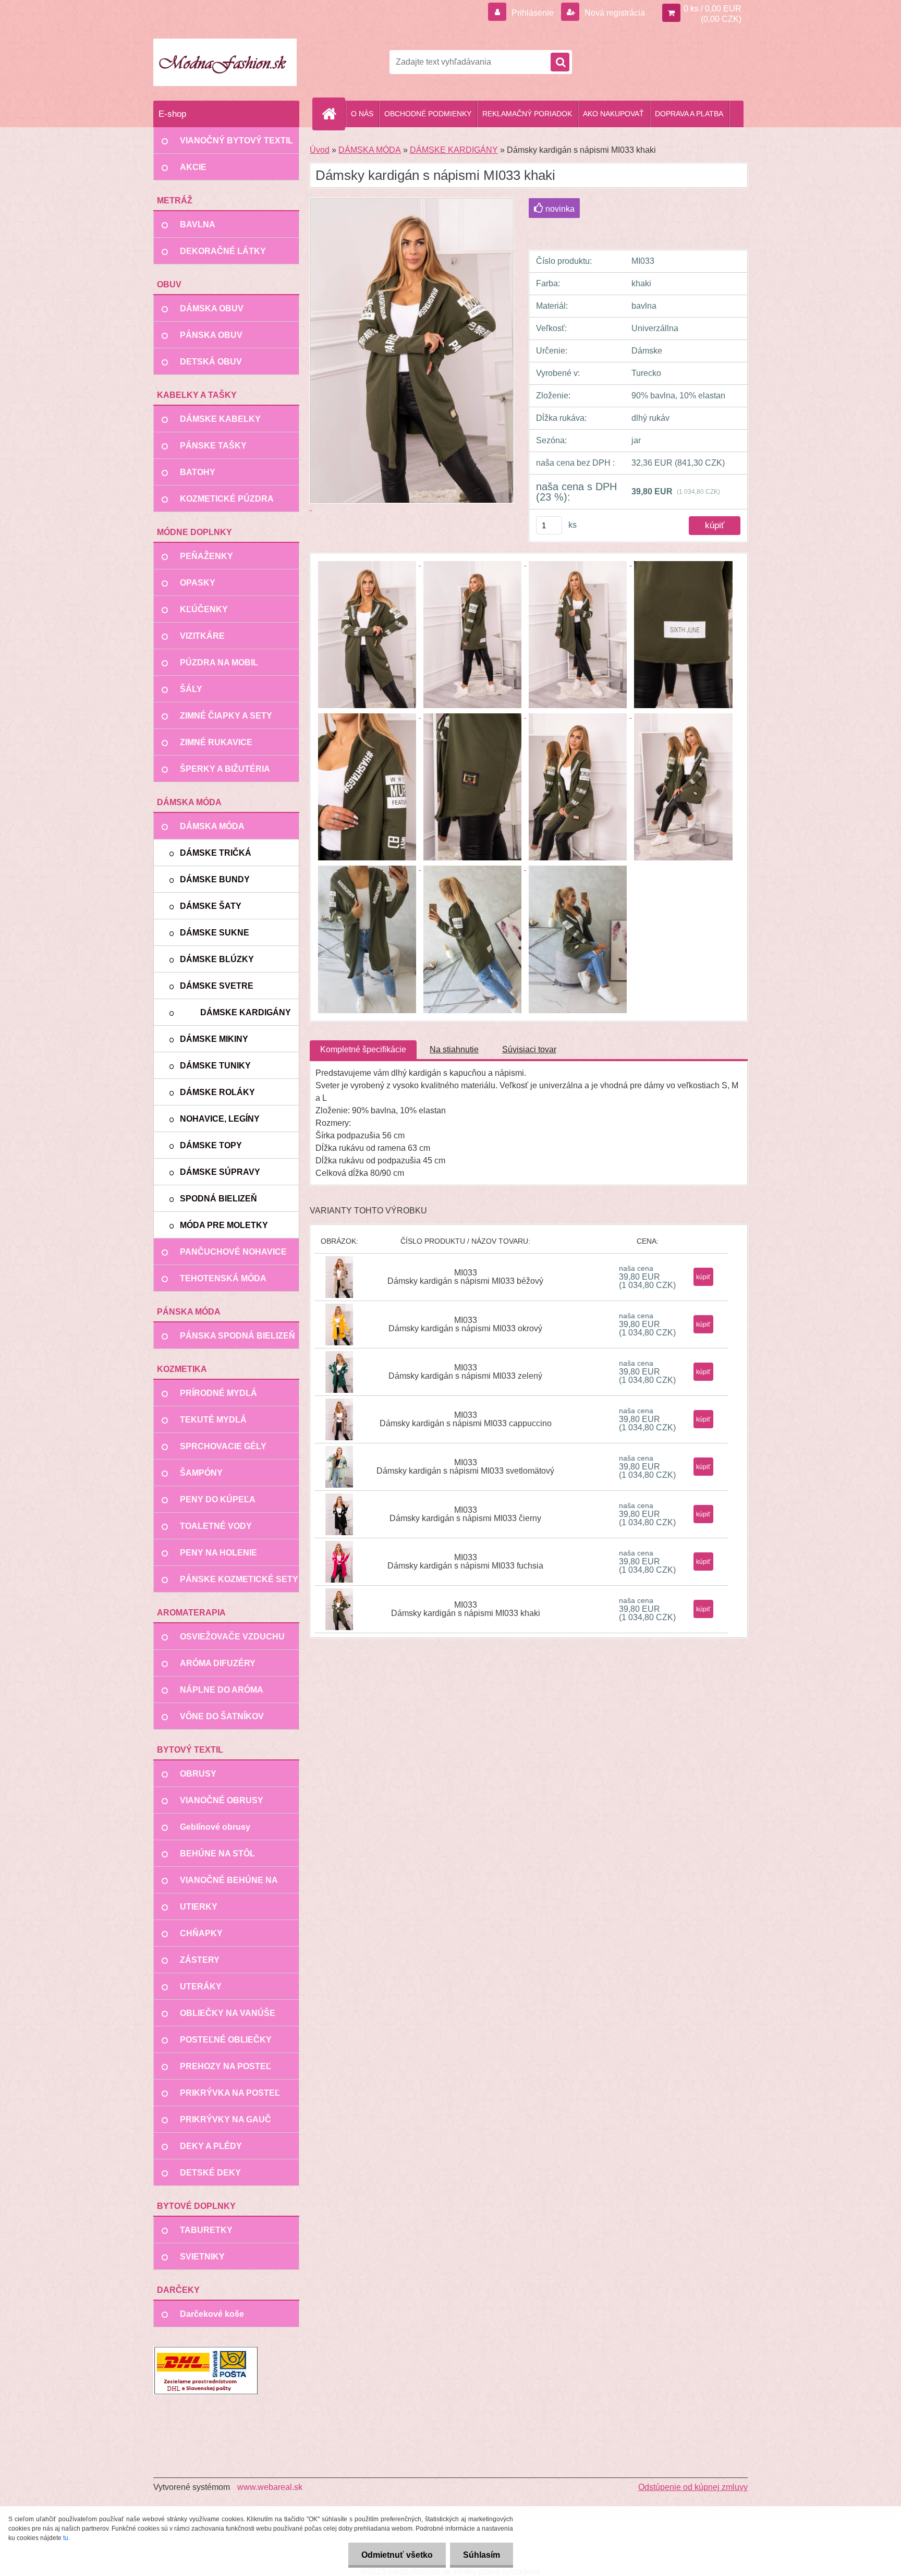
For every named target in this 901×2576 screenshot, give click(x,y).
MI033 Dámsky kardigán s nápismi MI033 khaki (466, 1609)
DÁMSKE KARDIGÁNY (454, 150)
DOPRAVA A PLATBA (689, 114)
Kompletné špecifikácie (363, 1049)
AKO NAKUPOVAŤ (613, 114)
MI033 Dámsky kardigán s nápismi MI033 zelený (465, 1372)
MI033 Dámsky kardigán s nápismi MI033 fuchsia (465, 1562)
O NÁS (362, 114)
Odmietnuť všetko (397, 2555)
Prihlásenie (533, 13)
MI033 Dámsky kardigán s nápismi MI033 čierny (465, 1514)
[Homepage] (333, 114)
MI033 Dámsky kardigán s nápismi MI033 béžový (465, 1277)
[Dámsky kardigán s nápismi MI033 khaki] (368, 562)
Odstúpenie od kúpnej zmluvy (693, 2487)
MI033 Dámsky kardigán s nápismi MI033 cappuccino (466, 1419)
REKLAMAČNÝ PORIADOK (527, 114)
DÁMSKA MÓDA (370, 150)
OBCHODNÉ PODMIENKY (428, 114)
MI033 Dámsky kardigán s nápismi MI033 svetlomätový (465, 1467)
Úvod (320, 150)
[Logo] (225, 62)
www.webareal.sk (270, 2487)
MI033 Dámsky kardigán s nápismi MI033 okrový (465, 1324)
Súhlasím (482, 2555)
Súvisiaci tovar (529, 1049)
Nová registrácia (614, 13)
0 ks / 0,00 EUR (713, 9)
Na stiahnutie (454, 1049)
